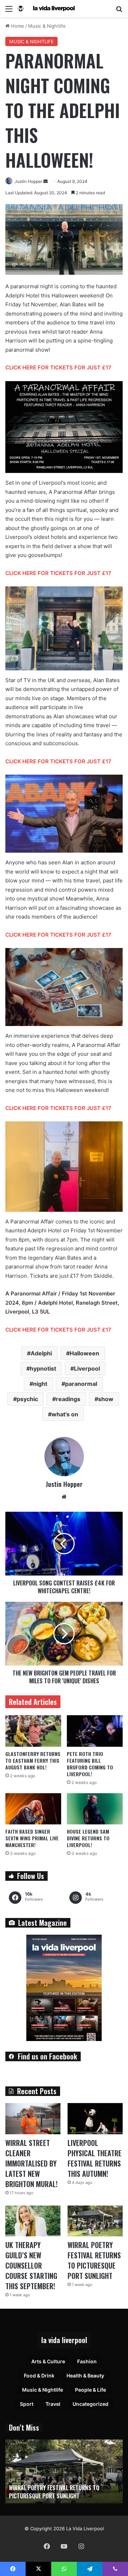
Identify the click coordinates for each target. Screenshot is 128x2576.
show (106, 1399)
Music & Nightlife (47, 26)
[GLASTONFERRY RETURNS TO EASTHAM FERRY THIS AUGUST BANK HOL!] (33, 1731)
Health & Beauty (85, 2376)
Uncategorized (90, 2404)
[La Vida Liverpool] (46, 9)
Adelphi (41, 1353)
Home (17, 26)
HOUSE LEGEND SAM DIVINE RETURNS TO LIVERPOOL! (88, 1838)
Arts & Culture (48, 2361)
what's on (65, 1414)
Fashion (87, 2361)
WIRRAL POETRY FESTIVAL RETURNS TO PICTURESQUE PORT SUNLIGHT (94, 2260)
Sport (27, 2404)
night (40, 1384)
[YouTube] (64, 2546)
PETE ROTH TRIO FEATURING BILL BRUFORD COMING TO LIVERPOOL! (90, 1764)
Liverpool (87, 1368)
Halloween (84, 1353)
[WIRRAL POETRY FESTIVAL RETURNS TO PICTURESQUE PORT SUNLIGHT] (95, 2221)
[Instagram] (81, 2546)
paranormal (81, 1384)
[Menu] (9, 11)
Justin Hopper (28, 181)
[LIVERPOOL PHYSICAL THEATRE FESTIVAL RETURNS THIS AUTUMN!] (95, 2118)
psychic (27, 1399)
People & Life (90, 2390)
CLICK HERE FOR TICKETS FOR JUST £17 (58, 367)
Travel (53, 2404)
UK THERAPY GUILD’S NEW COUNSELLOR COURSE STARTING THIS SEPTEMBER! (31, 2265)
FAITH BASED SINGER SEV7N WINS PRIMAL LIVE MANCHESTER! (32, 1838)
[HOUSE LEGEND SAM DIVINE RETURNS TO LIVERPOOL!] (95, 1809)
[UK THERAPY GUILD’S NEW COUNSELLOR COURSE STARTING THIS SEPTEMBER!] (33, 2221)
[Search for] (119, 11)
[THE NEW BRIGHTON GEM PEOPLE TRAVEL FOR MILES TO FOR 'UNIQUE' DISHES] (64, 1634)
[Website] (64, 1497)
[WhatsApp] (64, 2569)
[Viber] (115, 2569)
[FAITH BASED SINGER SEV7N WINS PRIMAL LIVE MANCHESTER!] (33, 1809)
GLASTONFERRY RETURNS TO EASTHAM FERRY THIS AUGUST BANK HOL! (33, 1760)
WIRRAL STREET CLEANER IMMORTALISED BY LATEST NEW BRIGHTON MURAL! (31, 2163)
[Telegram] (90, 2569)
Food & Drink (39, 2376)
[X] (38, 2569)
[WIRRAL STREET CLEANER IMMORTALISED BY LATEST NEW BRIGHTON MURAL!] (33, 2118)
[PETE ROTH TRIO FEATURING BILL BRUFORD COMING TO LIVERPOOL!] (95, 1731)
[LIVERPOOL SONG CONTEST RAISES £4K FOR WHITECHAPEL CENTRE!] (64, 1544)
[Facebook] (47, 2546)
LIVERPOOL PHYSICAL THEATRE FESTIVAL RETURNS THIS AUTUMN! (95, 2158)
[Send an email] (46, 181)
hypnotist (43, 1368)
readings (68, 1399)
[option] (64, 2471)
